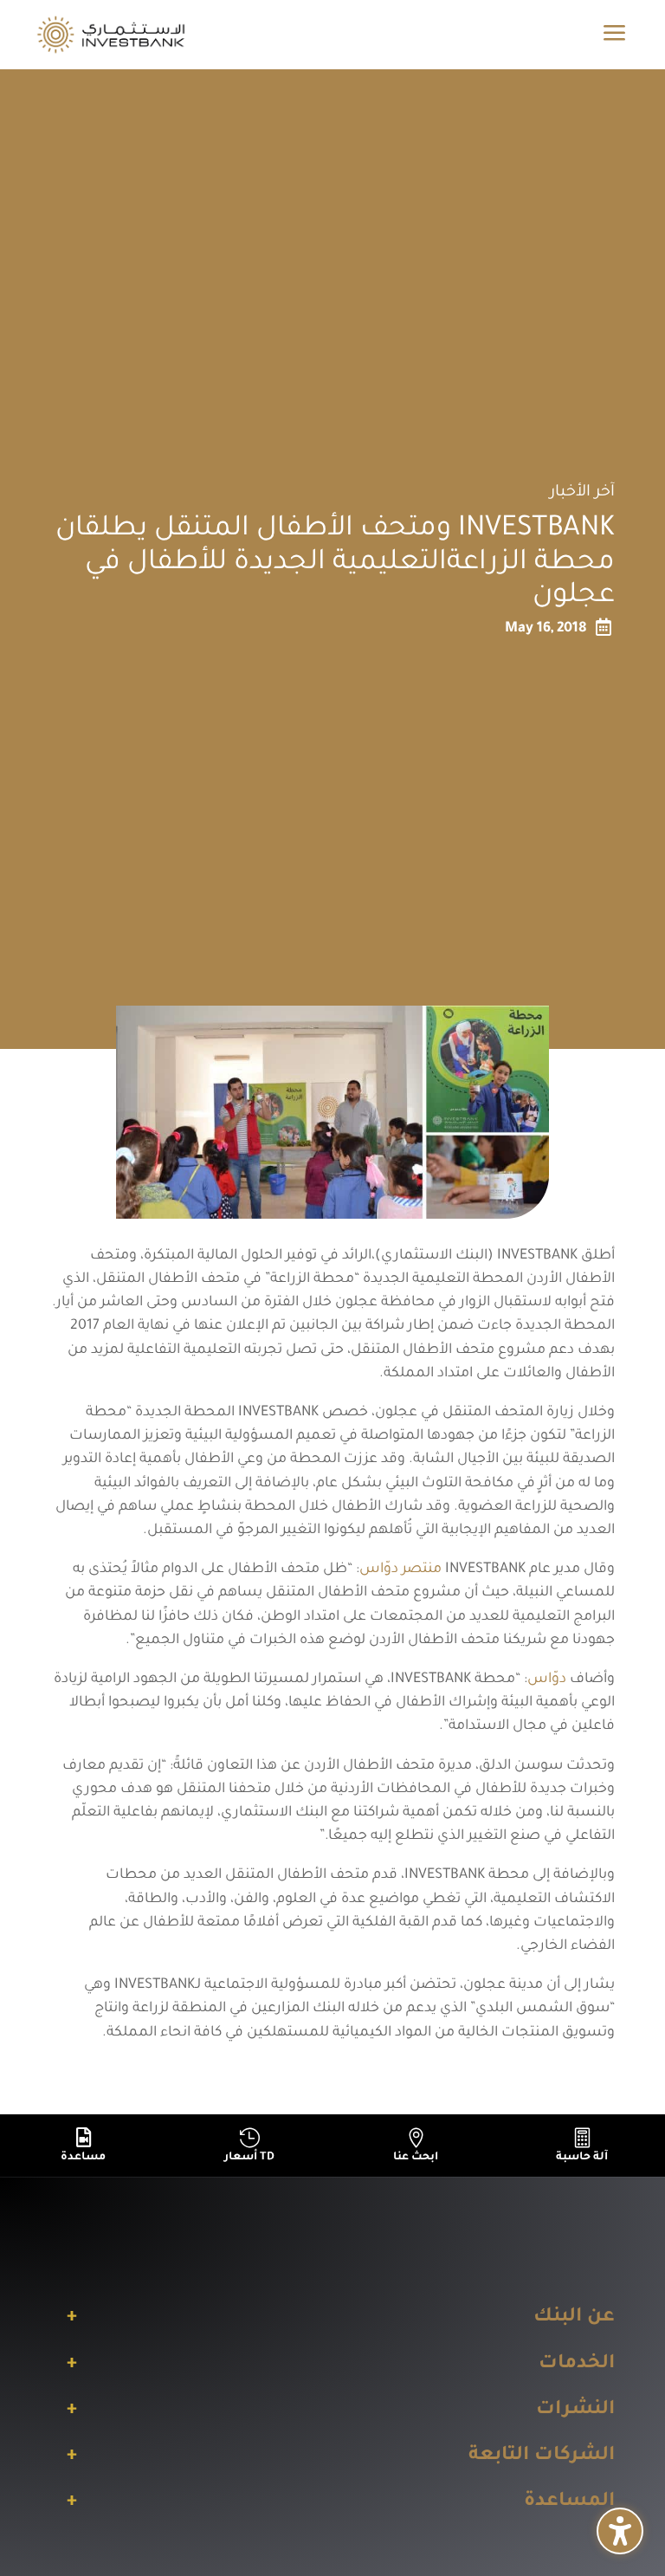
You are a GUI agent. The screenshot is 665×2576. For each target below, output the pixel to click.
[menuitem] (83, 2146)
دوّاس (547, 1680)
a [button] (615, 34)
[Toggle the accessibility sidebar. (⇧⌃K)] (620, 2531)
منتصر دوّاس (400, 1570)
